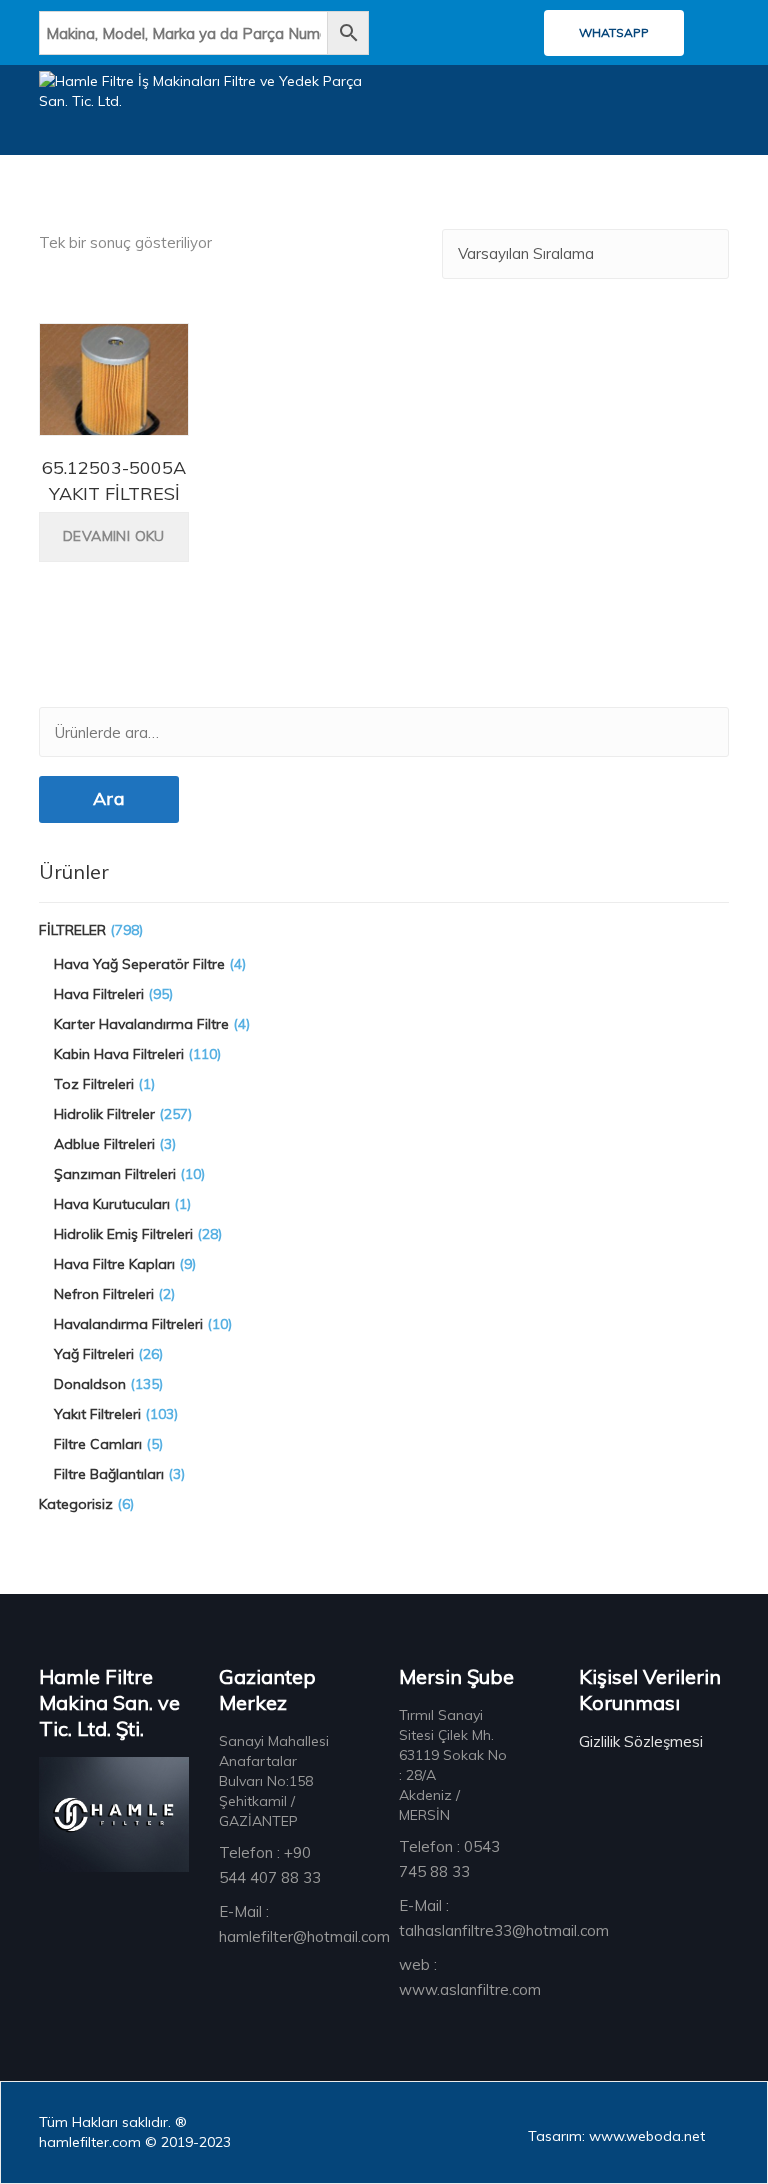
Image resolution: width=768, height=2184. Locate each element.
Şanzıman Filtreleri (115, 1174)
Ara (109, 798)
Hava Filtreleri (99, 994)
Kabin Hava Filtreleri (119, 1054)
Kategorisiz (76, 1504)
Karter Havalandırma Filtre (141, 1024)
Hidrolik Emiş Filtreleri (123, 1234)
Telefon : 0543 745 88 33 (449, 1859)
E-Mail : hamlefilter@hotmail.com (304, 1924)
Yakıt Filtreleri (97, 1414)
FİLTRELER (72, 930)
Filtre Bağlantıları (109, 1474)
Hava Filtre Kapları (114, 1264)
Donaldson (90, 1384)
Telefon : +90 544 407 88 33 (270, 1865)
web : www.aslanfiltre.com (470, 1977)
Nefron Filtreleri (104, 1294)
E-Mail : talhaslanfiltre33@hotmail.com (504, 1918)
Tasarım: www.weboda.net (616, 2136)
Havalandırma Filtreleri (128, 1324)
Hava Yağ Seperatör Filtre (139, 964)
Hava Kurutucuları (112, 1204)
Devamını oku (114, 536)
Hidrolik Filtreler (104, 1114)
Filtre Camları (98, 1444)
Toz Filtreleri (94, 1084)
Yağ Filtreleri (94, 1354)
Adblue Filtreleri (104, 1144)
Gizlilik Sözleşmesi (641, 1741)
